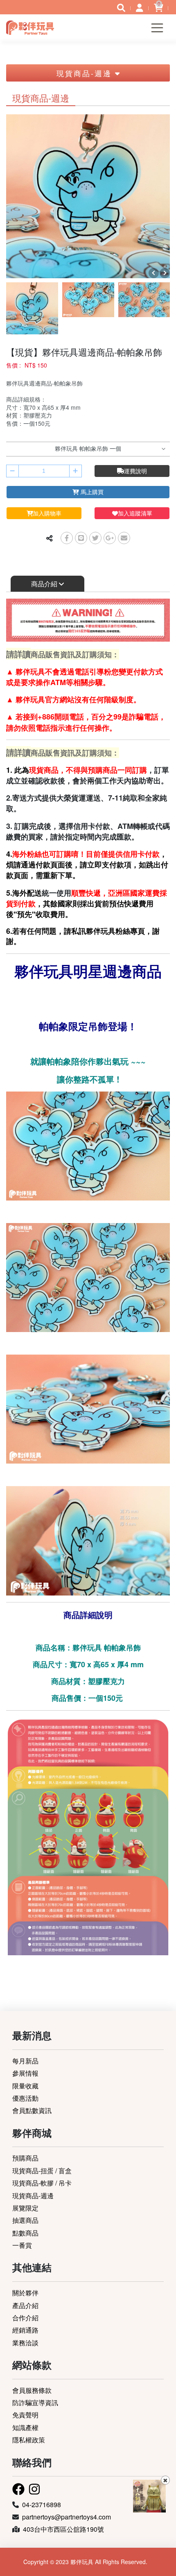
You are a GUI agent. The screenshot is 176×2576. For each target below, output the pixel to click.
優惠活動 (25, 2098)
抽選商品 (25, 2220)
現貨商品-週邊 (33, 2196)
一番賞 (22, 2245)
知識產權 (25, 2427)
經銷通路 (25, 2330)
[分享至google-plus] (110, 538)
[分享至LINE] (81, 538)
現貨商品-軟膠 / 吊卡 (42, 2183)
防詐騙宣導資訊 (35, 2402)
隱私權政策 (29, 2440)
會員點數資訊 (32, 2110)
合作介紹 (25, 2318)
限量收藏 (25, 2086)
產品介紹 (25, 2305)
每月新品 (25, 2061)
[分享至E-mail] (124, 538)
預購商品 (25, 2158)
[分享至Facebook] (67, 538)
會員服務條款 (32, 2390)
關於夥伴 (25, 2293)
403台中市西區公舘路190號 (63, 2529)
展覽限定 (25, 2208)
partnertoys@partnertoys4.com (67, 2517)
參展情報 (25, 2073)
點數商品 (25, 2233)
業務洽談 (25, 2343)
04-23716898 (42, 2505)
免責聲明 (25, 2415)
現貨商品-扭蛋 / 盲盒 (42, 2171)
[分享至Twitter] (95, 538)
